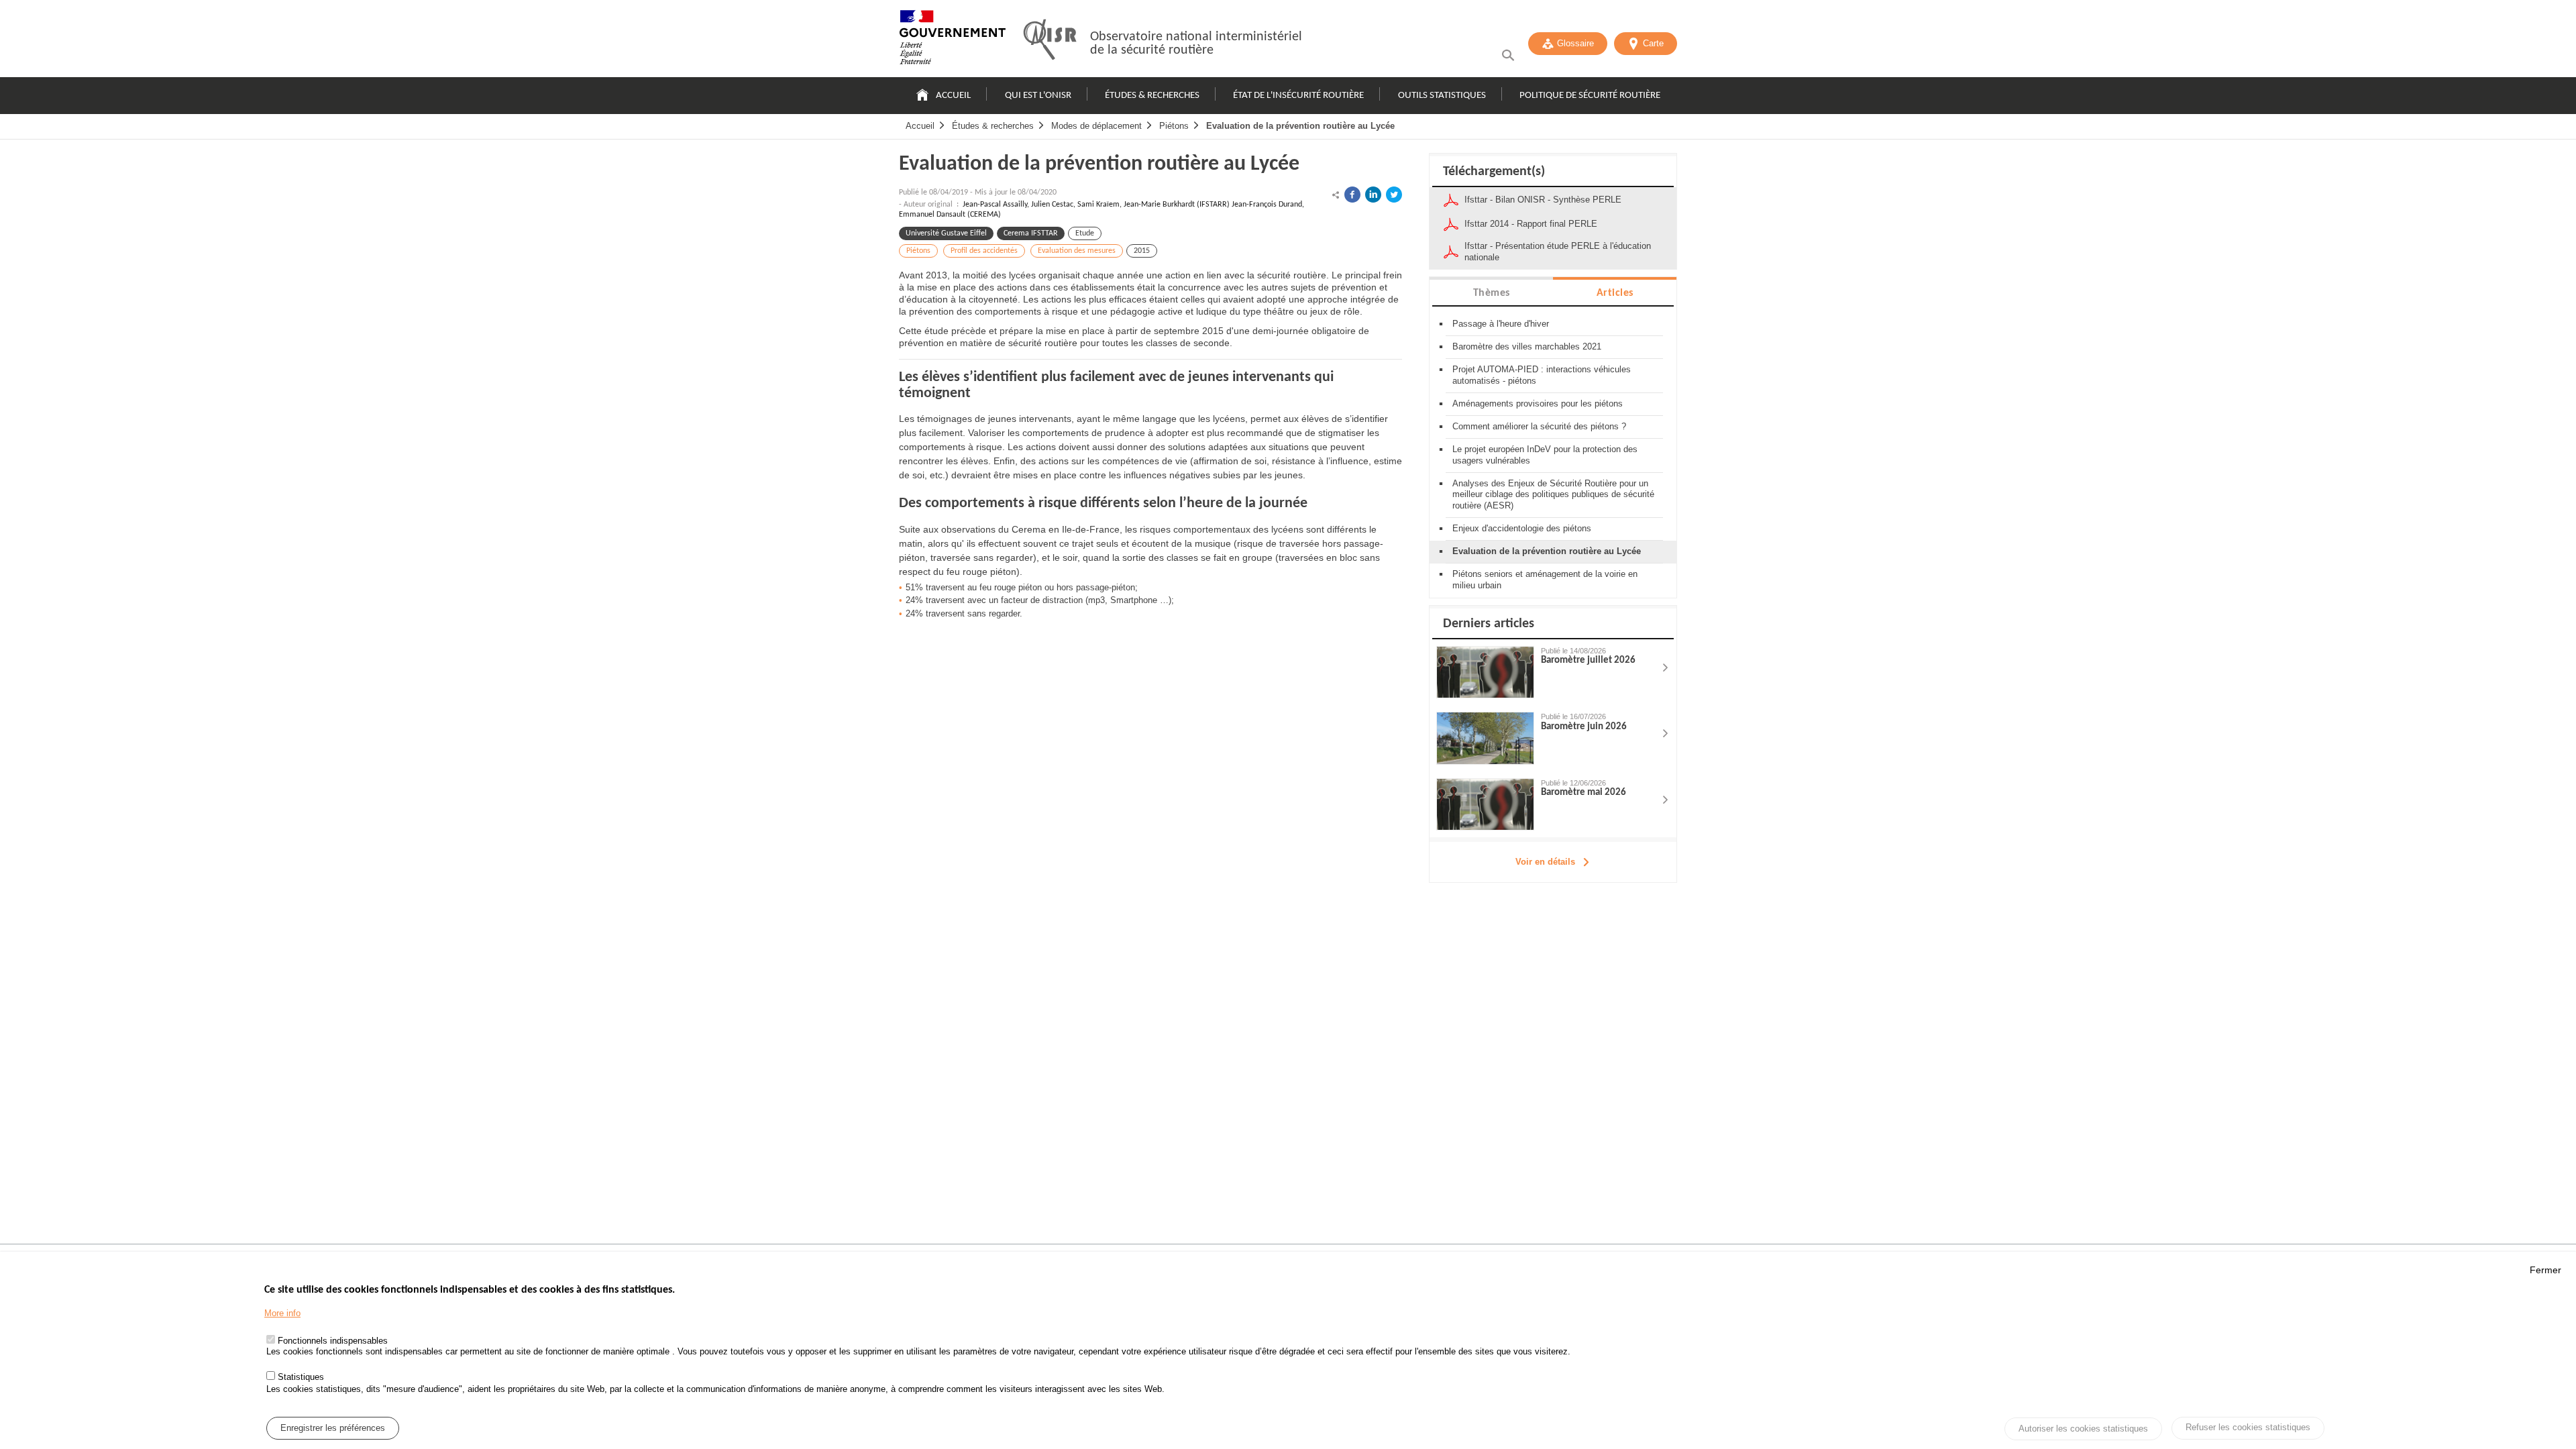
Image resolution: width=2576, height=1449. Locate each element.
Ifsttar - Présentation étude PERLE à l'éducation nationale (1558, 252)
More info (282, 1313)
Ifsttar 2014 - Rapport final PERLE (1531, 224)
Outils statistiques (1442, 96)
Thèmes (1492, 293)
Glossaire (1575, 43)
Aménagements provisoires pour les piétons (1538, 404)
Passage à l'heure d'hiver (1501, 324)
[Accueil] (953, 40)
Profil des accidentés (984, 251)
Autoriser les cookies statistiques (2083, 1429)
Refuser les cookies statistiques (2248, 1427)
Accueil (953, 96)
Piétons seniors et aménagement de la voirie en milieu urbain (1545, 580)
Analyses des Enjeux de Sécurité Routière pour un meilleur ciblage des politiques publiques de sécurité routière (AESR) (1553, 495)
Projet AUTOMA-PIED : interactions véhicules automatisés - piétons (1542, 375)
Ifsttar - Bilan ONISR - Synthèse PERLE (1543, 200)
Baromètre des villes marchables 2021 (1527, 346)
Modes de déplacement (1096, 126)
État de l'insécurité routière (1298, 96)
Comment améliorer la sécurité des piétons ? (1539, 426)
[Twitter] (1394, 195)
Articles (1615, 293)
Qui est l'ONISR (1038, 96)
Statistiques (301, 1377)
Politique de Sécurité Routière (1590, 96)
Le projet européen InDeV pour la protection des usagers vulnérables (1545, 455)
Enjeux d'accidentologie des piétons (1522, 528)
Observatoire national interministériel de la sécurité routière (1196, 44)
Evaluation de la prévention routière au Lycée (1300, 126)
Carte (1653, 43)
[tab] (1491, 292)
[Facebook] (1352, 195)
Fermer (2545, 1270)
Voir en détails (1545, 862)
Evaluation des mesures (1077, 251)
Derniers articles (1489, 624)
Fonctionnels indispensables (333, 1341)
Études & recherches (1152, 96)
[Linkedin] (1373, 195)
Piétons (1174, 126)
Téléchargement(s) (1494, 172)
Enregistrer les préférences (333, 1428)
